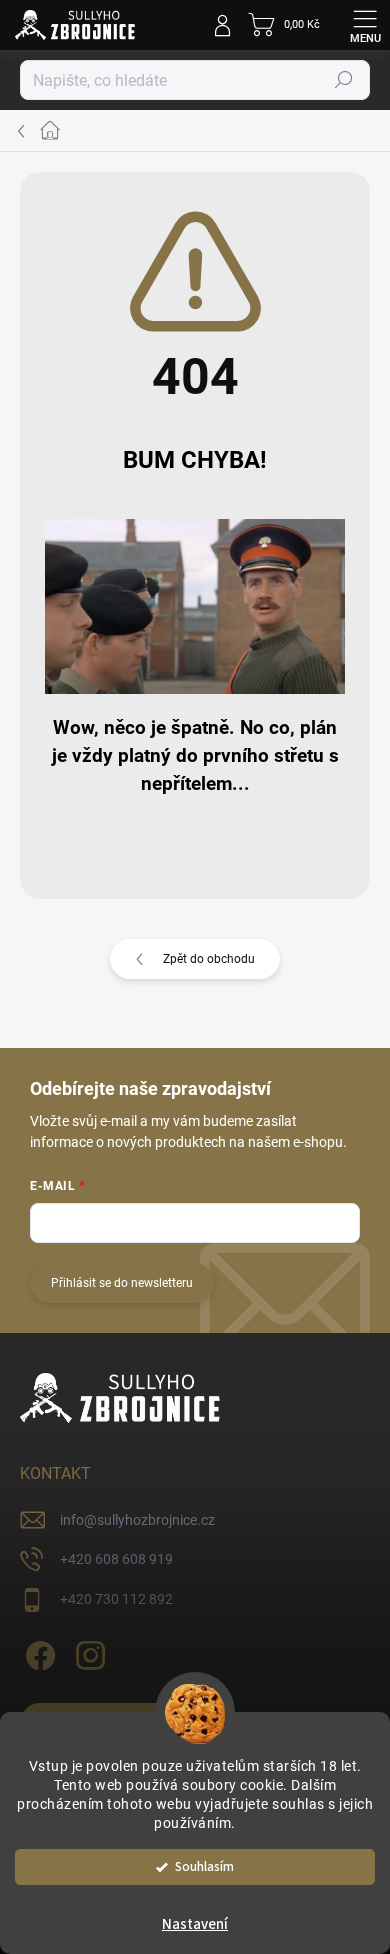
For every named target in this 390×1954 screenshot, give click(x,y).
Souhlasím (204, 1866)
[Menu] (365, 25)
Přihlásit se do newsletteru (122, 1283)
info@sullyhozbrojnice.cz (137, 1520)
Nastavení (195, 1924)
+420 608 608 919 (116, 1559)
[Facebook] (37, 1651)
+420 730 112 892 (116, 1599)
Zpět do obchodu (209, 959)
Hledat (344, 80)
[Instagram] (87, 1651)
